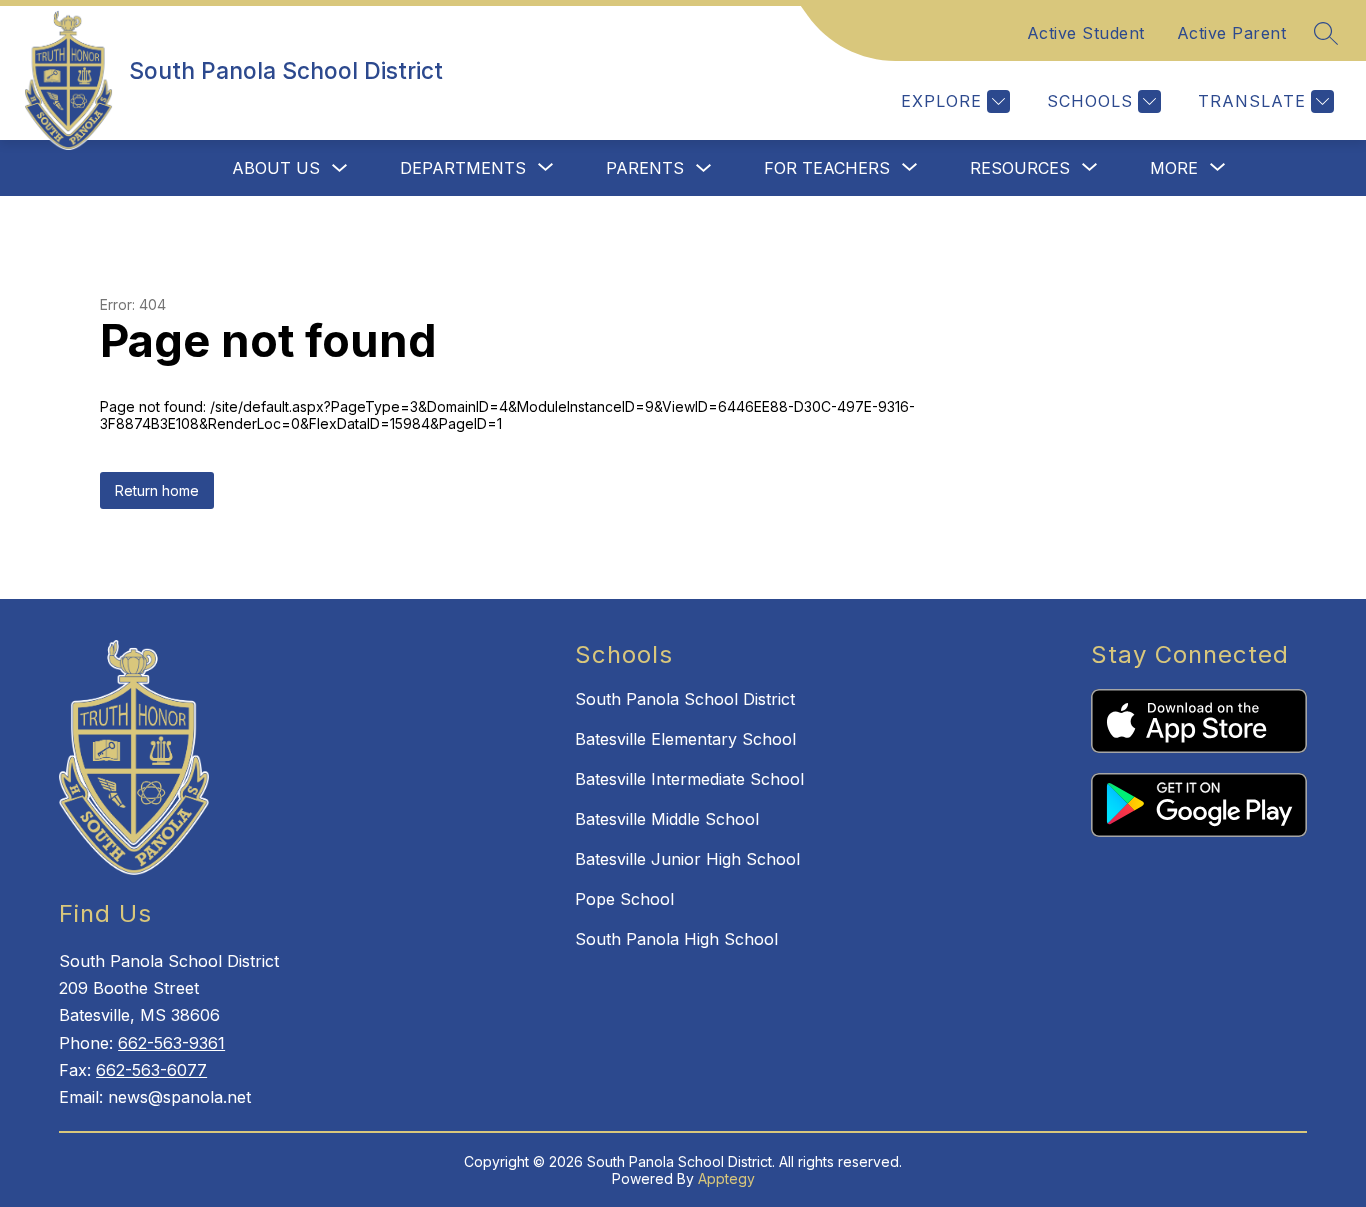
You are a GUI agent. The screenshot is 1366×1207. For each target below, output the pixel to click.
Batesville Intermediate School (689, 779)
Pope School (624, 899)
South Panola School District (685, 699)
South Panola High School (676, 939)
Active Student (1086, 33)
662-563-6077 (151, 1070)
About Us (276, 168)
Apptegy (726, 1178)
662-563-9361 (171, 1043)
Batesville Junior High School (687, 859)
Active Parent (1232, 33)
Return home (157, 490)
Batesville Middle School (667, 819)
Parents (645, 168)
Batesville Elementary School (685, 739)
